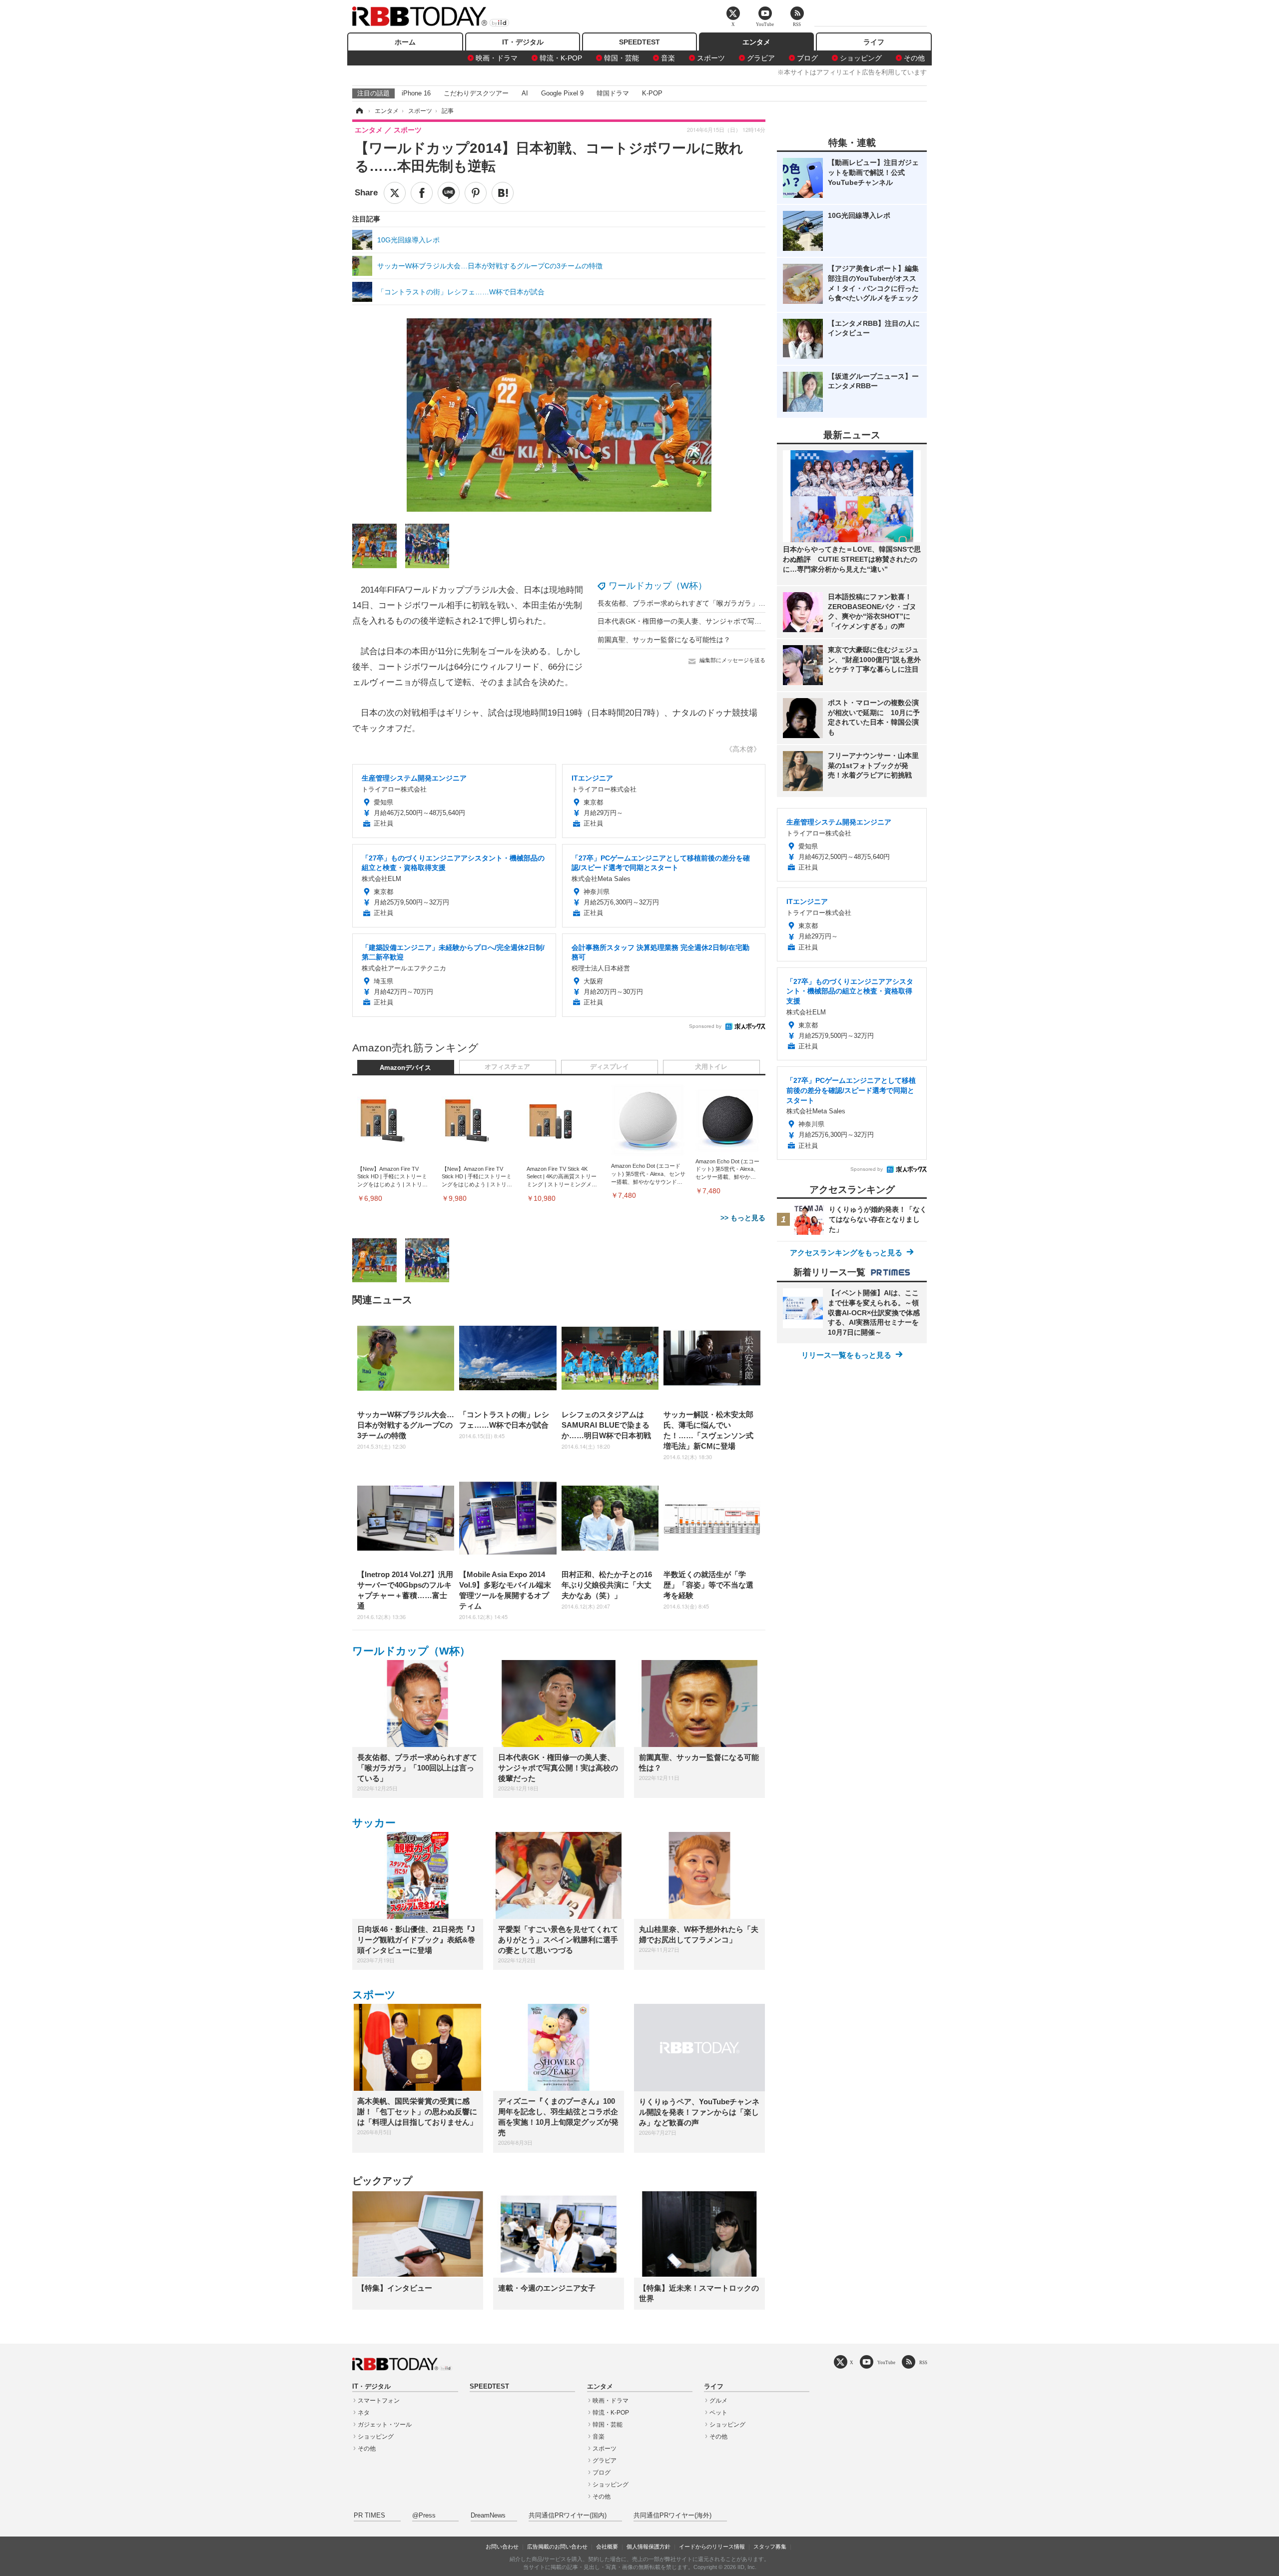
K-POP (652, 93)
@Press (424, 2516)
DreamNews (488, 2516)
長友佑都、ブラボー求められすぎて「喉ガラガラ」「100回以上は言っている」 (722, 603)
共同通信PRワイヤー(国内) (568, 2516)
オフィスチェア (507, 1067)
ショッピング (861, 58)
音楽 (668, 58)
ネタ (364, 2413)
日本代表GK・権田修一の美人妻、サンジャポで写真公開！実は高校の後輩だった (725, 621)
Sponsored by (705, 1026)
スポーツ (711, 58)
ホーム (405, 42)
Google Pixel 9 (562, 93)
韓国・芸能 (622, 58)
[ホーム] (359, 111)
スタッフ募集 (770, 2547)
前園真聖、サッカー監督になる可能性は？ (664, 640)
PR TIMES (369, 2516)
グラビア (761, 58)
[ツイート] (395, 193)
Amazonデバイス (405, 1068)
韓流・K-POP (561, 58)
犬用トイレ (711, 1067)
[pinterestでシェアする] (476, 193)
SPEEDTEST (639, 42)
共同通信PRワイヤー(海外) (672, 2516)
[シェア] (422, 193)
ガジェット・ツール (385, 2425)
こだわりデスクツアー (476, 93)
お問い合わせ (502, 2547)
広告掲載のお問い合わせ (557, 2547)
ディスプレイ (610, 1067)
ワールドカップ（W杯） (658, 586)
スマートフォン (379, 2401)
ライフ (874, 42)
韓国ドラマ (613, 93)
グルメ (718, 2401)
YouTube (886, 2362)
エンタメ (756, 42)
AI (525, 93)
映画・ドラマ (497, 58)
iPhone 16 (416, 93)
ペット (718, 2413)
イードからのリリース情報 (712, 2547)
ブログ (807, 58)
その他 (914, 58)
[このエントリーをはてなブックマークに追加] (503, 193)
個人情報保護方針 (648, 2547)
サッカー (374, 1823)
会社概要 (607, 2547)
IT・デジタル (523, 42)
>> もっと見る (743, 1218)
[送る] (449, 193)
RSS (923, 2362)
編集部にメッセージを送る (732, 660)
